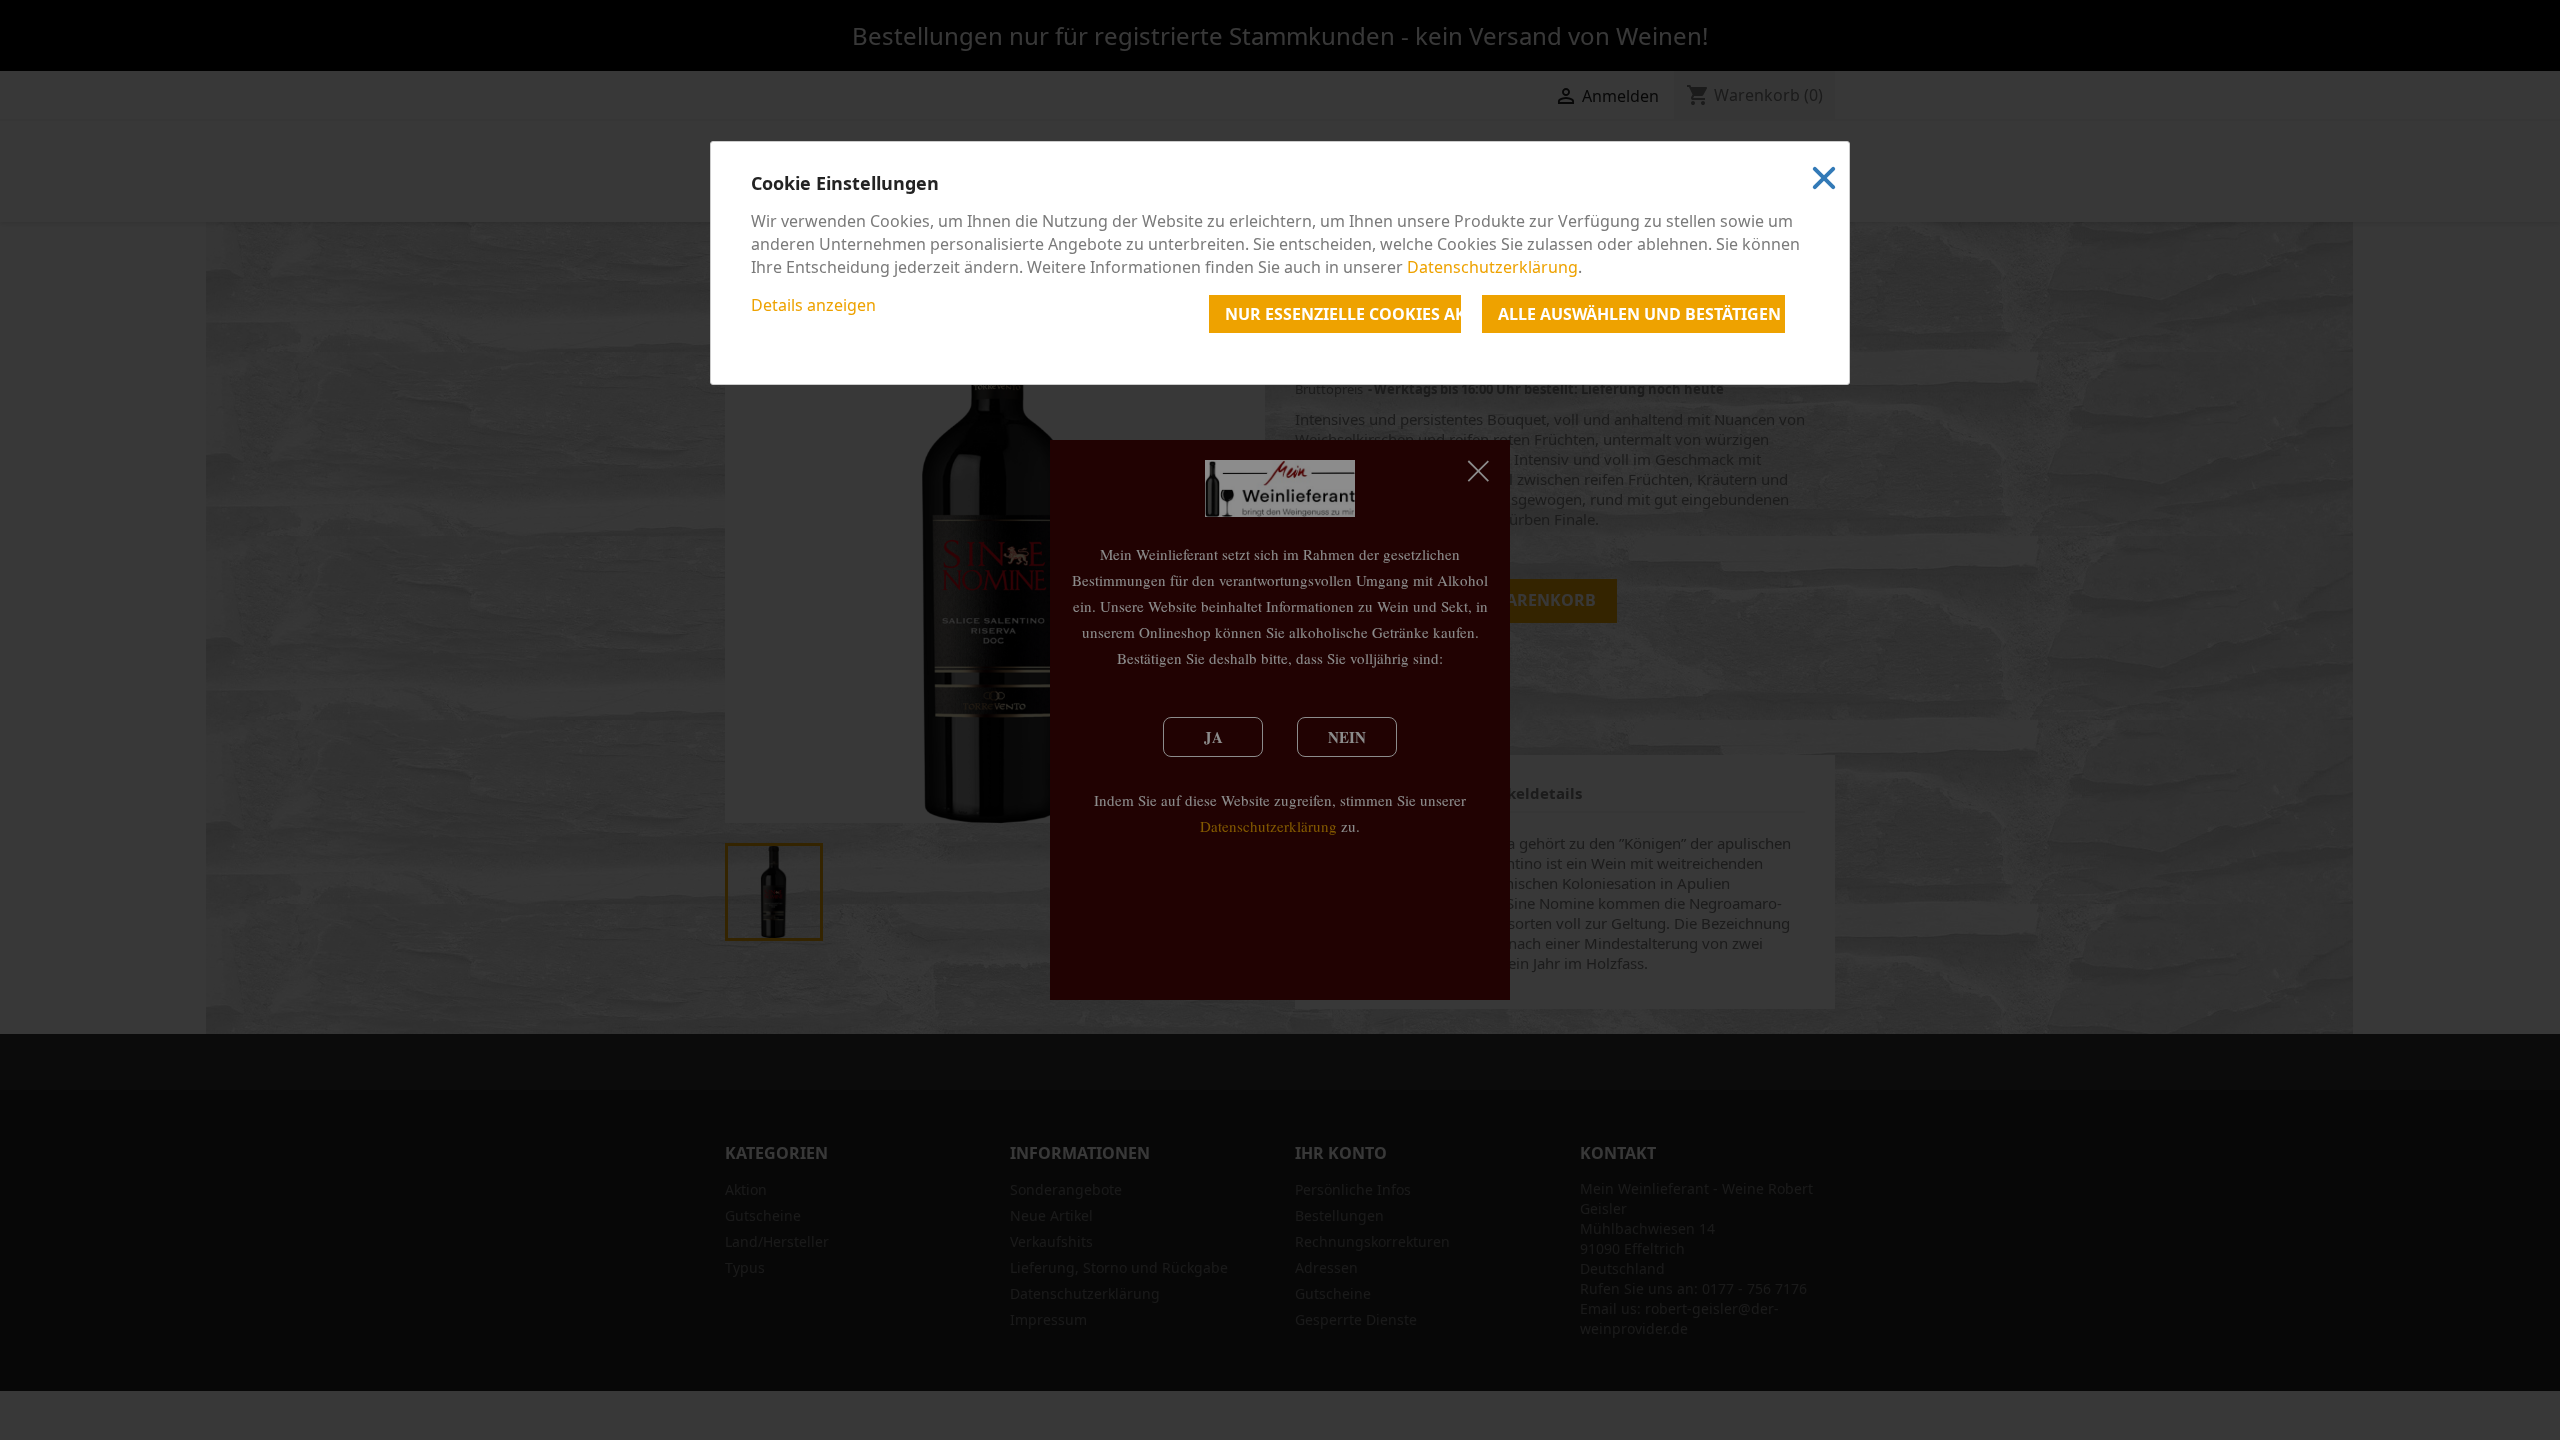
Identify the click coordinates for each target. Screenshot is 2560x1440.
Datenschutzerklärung (1492, 267)
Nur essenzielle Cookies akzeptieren (1343, 314)
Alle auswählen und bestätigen (1639, 314)
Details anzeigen (813, 305)
